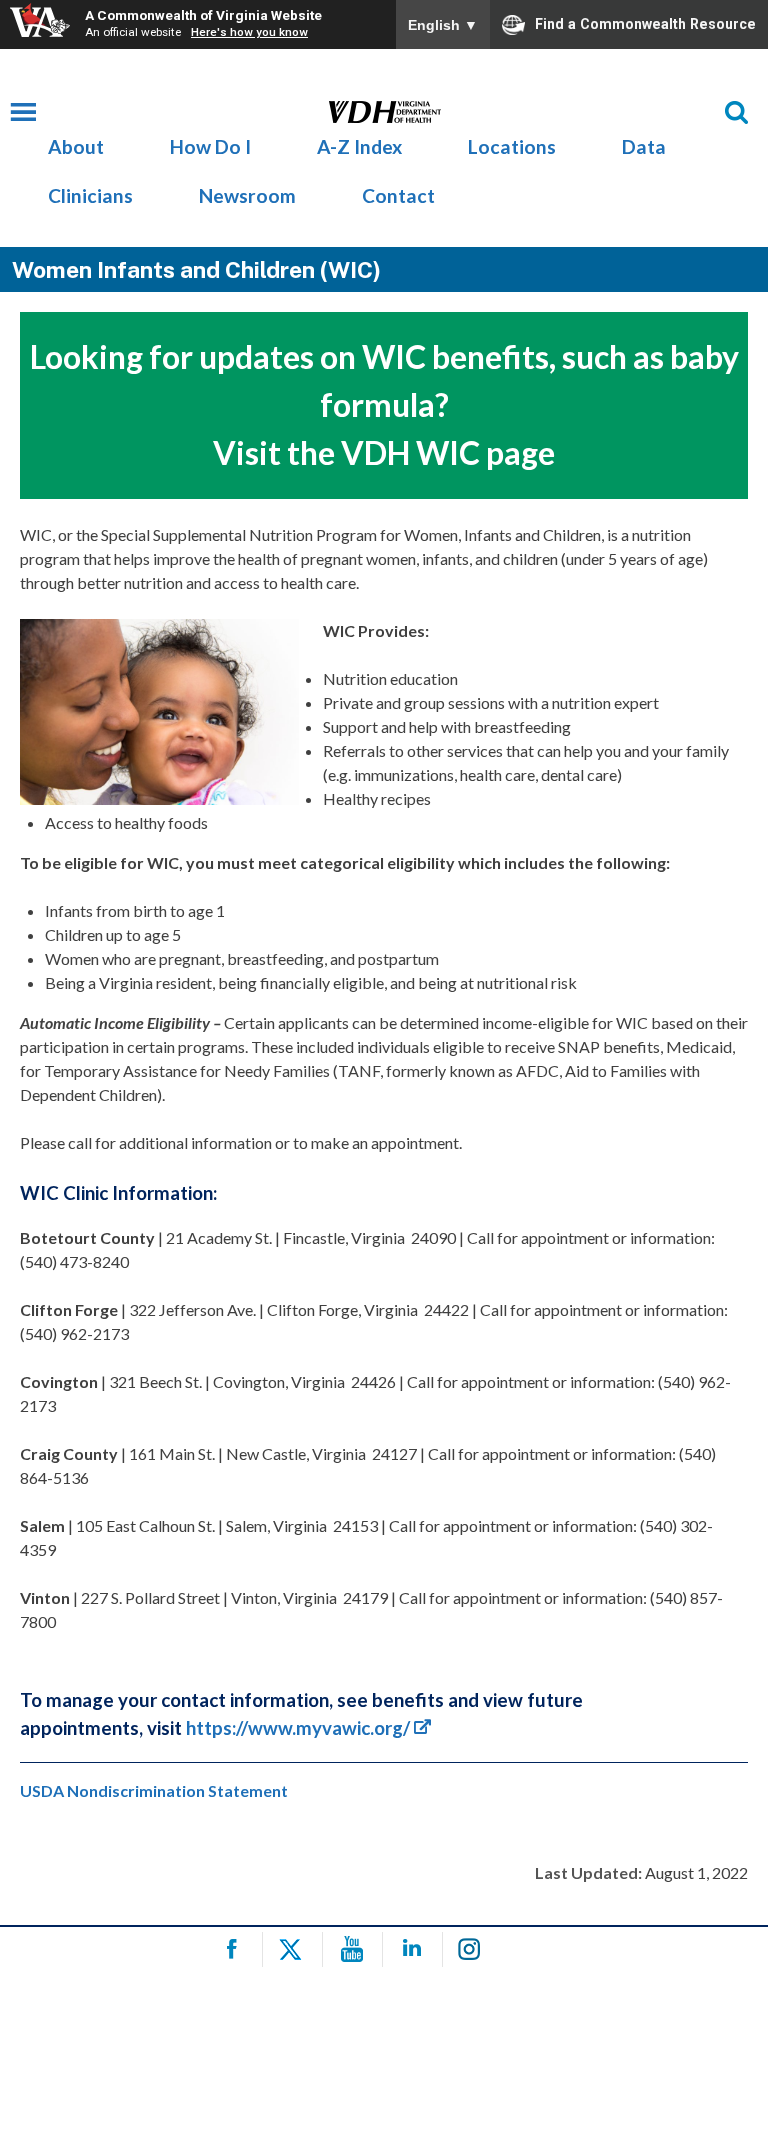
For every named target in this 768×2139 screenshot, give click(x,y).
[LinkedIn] (415, 1949)
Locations (512, 146)
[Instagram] (475, 1949)
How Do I (210, 146)
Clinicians (90, 195)
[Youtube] (355, 1949)
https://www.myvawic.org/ (298, 1728)
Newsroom (247, 195)
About (76, 146)
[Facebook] (235, 1949)
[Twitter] (295, 1949)
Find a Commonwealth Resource (645, 23)
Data (644, 146)
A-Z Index (359, 146)
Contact (398, 195)
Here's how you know (249, 32)
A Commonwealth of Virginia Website (203, 15)
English (443, 25)
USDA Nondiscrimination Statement (154, 1790)
